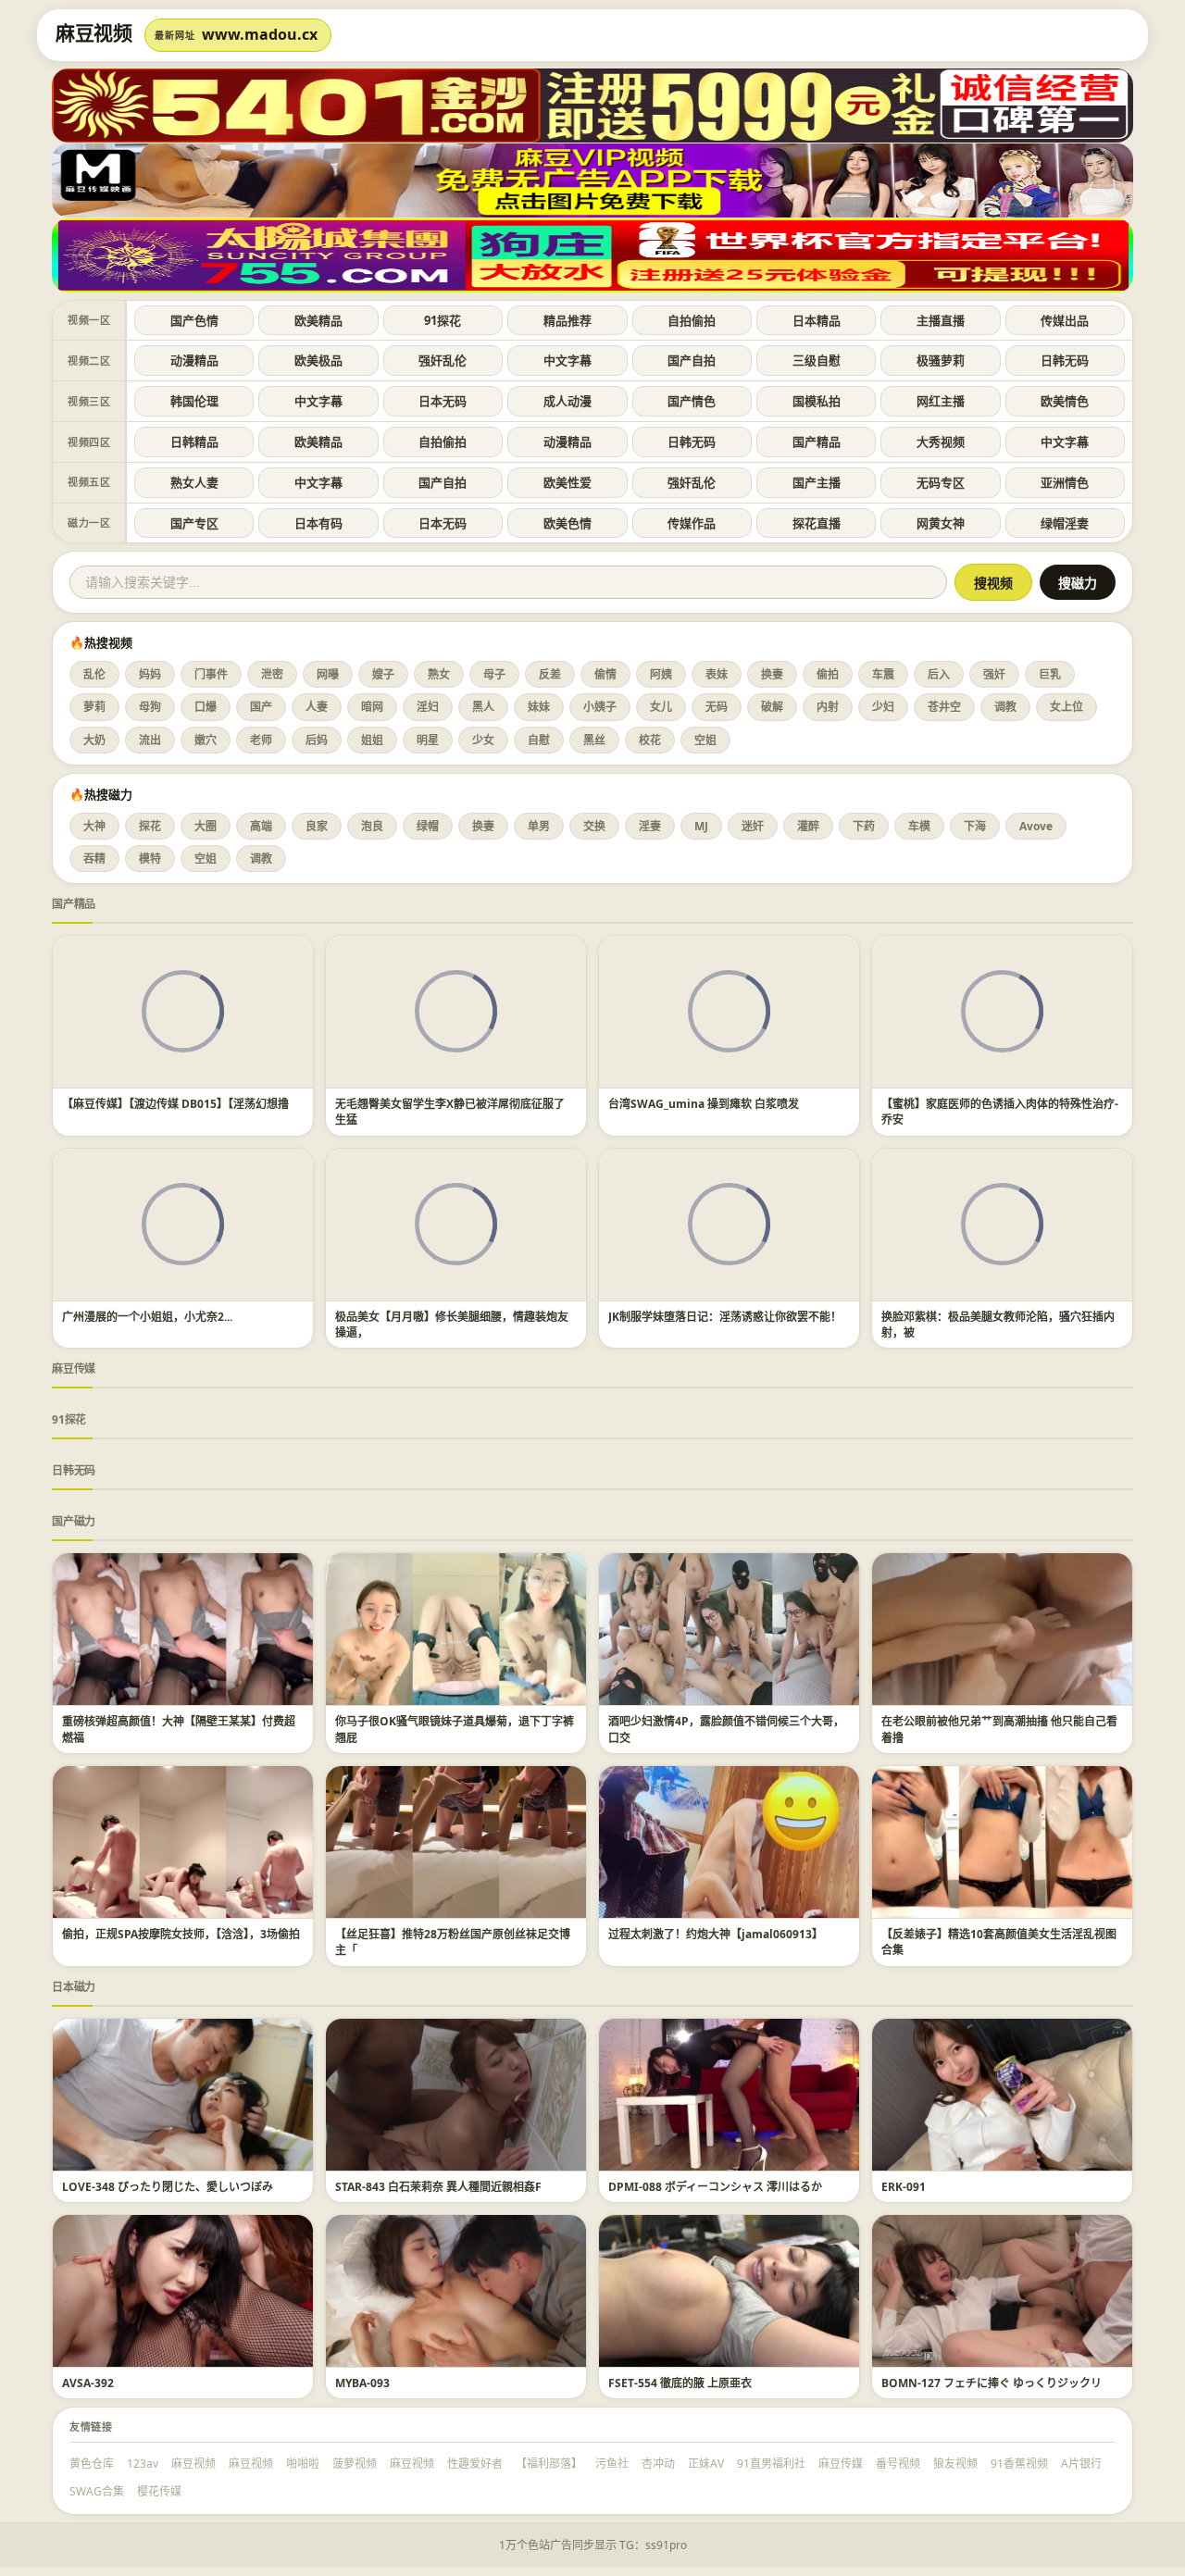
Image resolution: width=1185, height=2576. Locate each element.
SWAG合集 (97, 2491)
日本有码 (318, 523)
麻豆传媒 (74, 1369)
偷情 (605, 674)
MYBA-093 (362, 2383)
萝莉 (94, 707)
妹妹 (539, 707)
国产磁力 (74, 1521)
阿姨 (661, 674)
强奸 (994, 674)
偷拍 (828, 674)
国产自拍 (692, 360)
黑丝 (594, 740)
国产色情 (194, 320)
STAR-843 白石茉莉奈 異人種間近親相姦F (438, 2187)
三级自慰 (817, 360)
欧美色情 (568, 523)
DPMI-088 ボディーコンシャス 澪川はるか (715, 2187)
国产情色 (692, 401)
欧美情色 (1065, 401)
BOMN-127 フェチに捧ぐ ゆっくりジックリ (992, 2383)
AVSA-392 (88, 2383)
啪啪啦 (303, 2464)
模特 (150, 859)
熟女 (439, 674)
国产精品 (817, 442)
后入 (939, 674)
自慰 (539, 740)
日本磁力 (74, 1987)
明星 (428, 740)
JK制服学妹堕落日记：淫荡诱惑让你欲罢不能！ (725, 1317)
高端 (261, 826)
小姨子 (600, 707)
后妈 (317, 740)
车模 (919, 826)
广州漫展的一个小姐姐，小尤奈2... (147, 1317)
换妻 (772, 674)
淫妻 (650, 826)
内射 (828, 707)
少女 (483, 740)
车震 (883, 674)
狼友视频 (955, 2464)
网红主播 (941, 401)
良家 (317, 826)
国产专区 (194, 523)
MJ (701, 826)
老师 (261, 740)
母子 (494, 674)
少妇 (883, 707)
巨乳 (1050, 674)
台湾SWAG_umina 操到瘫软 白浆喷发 (704, 1104)
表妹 (717, 674)
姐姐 (372, 740)
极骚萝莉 (941, 360)
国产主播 (817, 482)
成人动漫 (568, 401)
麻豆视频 (193, 2464)
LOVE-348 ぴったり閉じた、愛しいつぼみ (168, 2187)
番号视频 (898, 2464)
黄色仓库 (92, 2464)
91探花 (443, 320)
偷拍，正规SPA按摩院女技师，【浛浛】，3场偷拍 (181, 1934)
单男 (539, 826)
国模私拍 (817, 401)
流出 (150, 740)
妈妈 (150, 674)
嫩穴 (206, 740)
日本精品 (817, 320)
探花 (150, 826)
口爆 (206, 707)
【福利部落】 (549, 2464)
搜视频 (993, 583)
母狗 (150, 707)
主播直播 (941, 320)
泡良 (372, 826)
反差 (550, 674)
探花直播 (817, 523)
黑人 (483, 707)
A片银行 (1081, 2464)
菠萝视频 (355, 2464)
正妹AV (706, 2464)
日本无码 (443, 401)
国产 (261, 707)
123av (143, 2464)
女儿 (661, 707)
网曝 (328, 674)
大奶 (94, 740)
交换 (594, 826)
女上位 (1066, 707)
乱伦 (94, 674)
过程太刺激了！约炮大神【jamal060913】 (716, 1934)
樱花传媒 (159, 2491)
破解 (772, 707)
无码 (717, 707)
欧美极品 (318, 360)
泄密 (272, 674)
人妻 (317, 707)
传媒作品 (692, 523)
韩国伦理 (194, 401)
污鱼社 (612, 2464)
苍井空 (944, 707)
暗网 (372, 707)
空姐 (705, 740)
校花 (650, 740)
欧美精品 (318, 320)
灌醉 (808, 826)
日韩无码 (1065, 360)
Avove (1036, 826)
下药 (864, 826)
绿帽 (428, 826)
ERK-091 (904, 2187)
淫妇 (428, 707)
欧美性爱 (568, 482)
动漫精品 (194, 360)
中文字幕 (568, 360)
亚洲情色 (1065, 482)
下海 (975, 826)
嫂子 (383, 674)
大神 (94, 826)
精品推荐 (568, 320)
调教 (1005, 707)
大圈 (206, 826)
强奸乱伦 (443, 360)
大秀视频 (941, 442)
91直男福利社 (771, 2464)
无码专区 (941, 482)
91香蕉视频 (1019, 2464)
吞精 (94, 859)
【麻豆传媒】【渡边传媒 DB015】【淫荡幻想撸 (175, 1104)
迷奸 (753, 826)
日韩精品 (194, 442)
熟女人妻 (194, 482)
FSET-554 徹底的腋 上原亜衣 (680, 2383)
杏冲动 (658, 2464)
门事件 (211, 674)
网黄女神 (941, 523)
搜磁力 (1078, 583)
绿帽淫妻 (1065, 523)
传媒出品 (1065, 320)
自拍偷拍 (692, 320)
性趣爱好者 (475, 2464)
